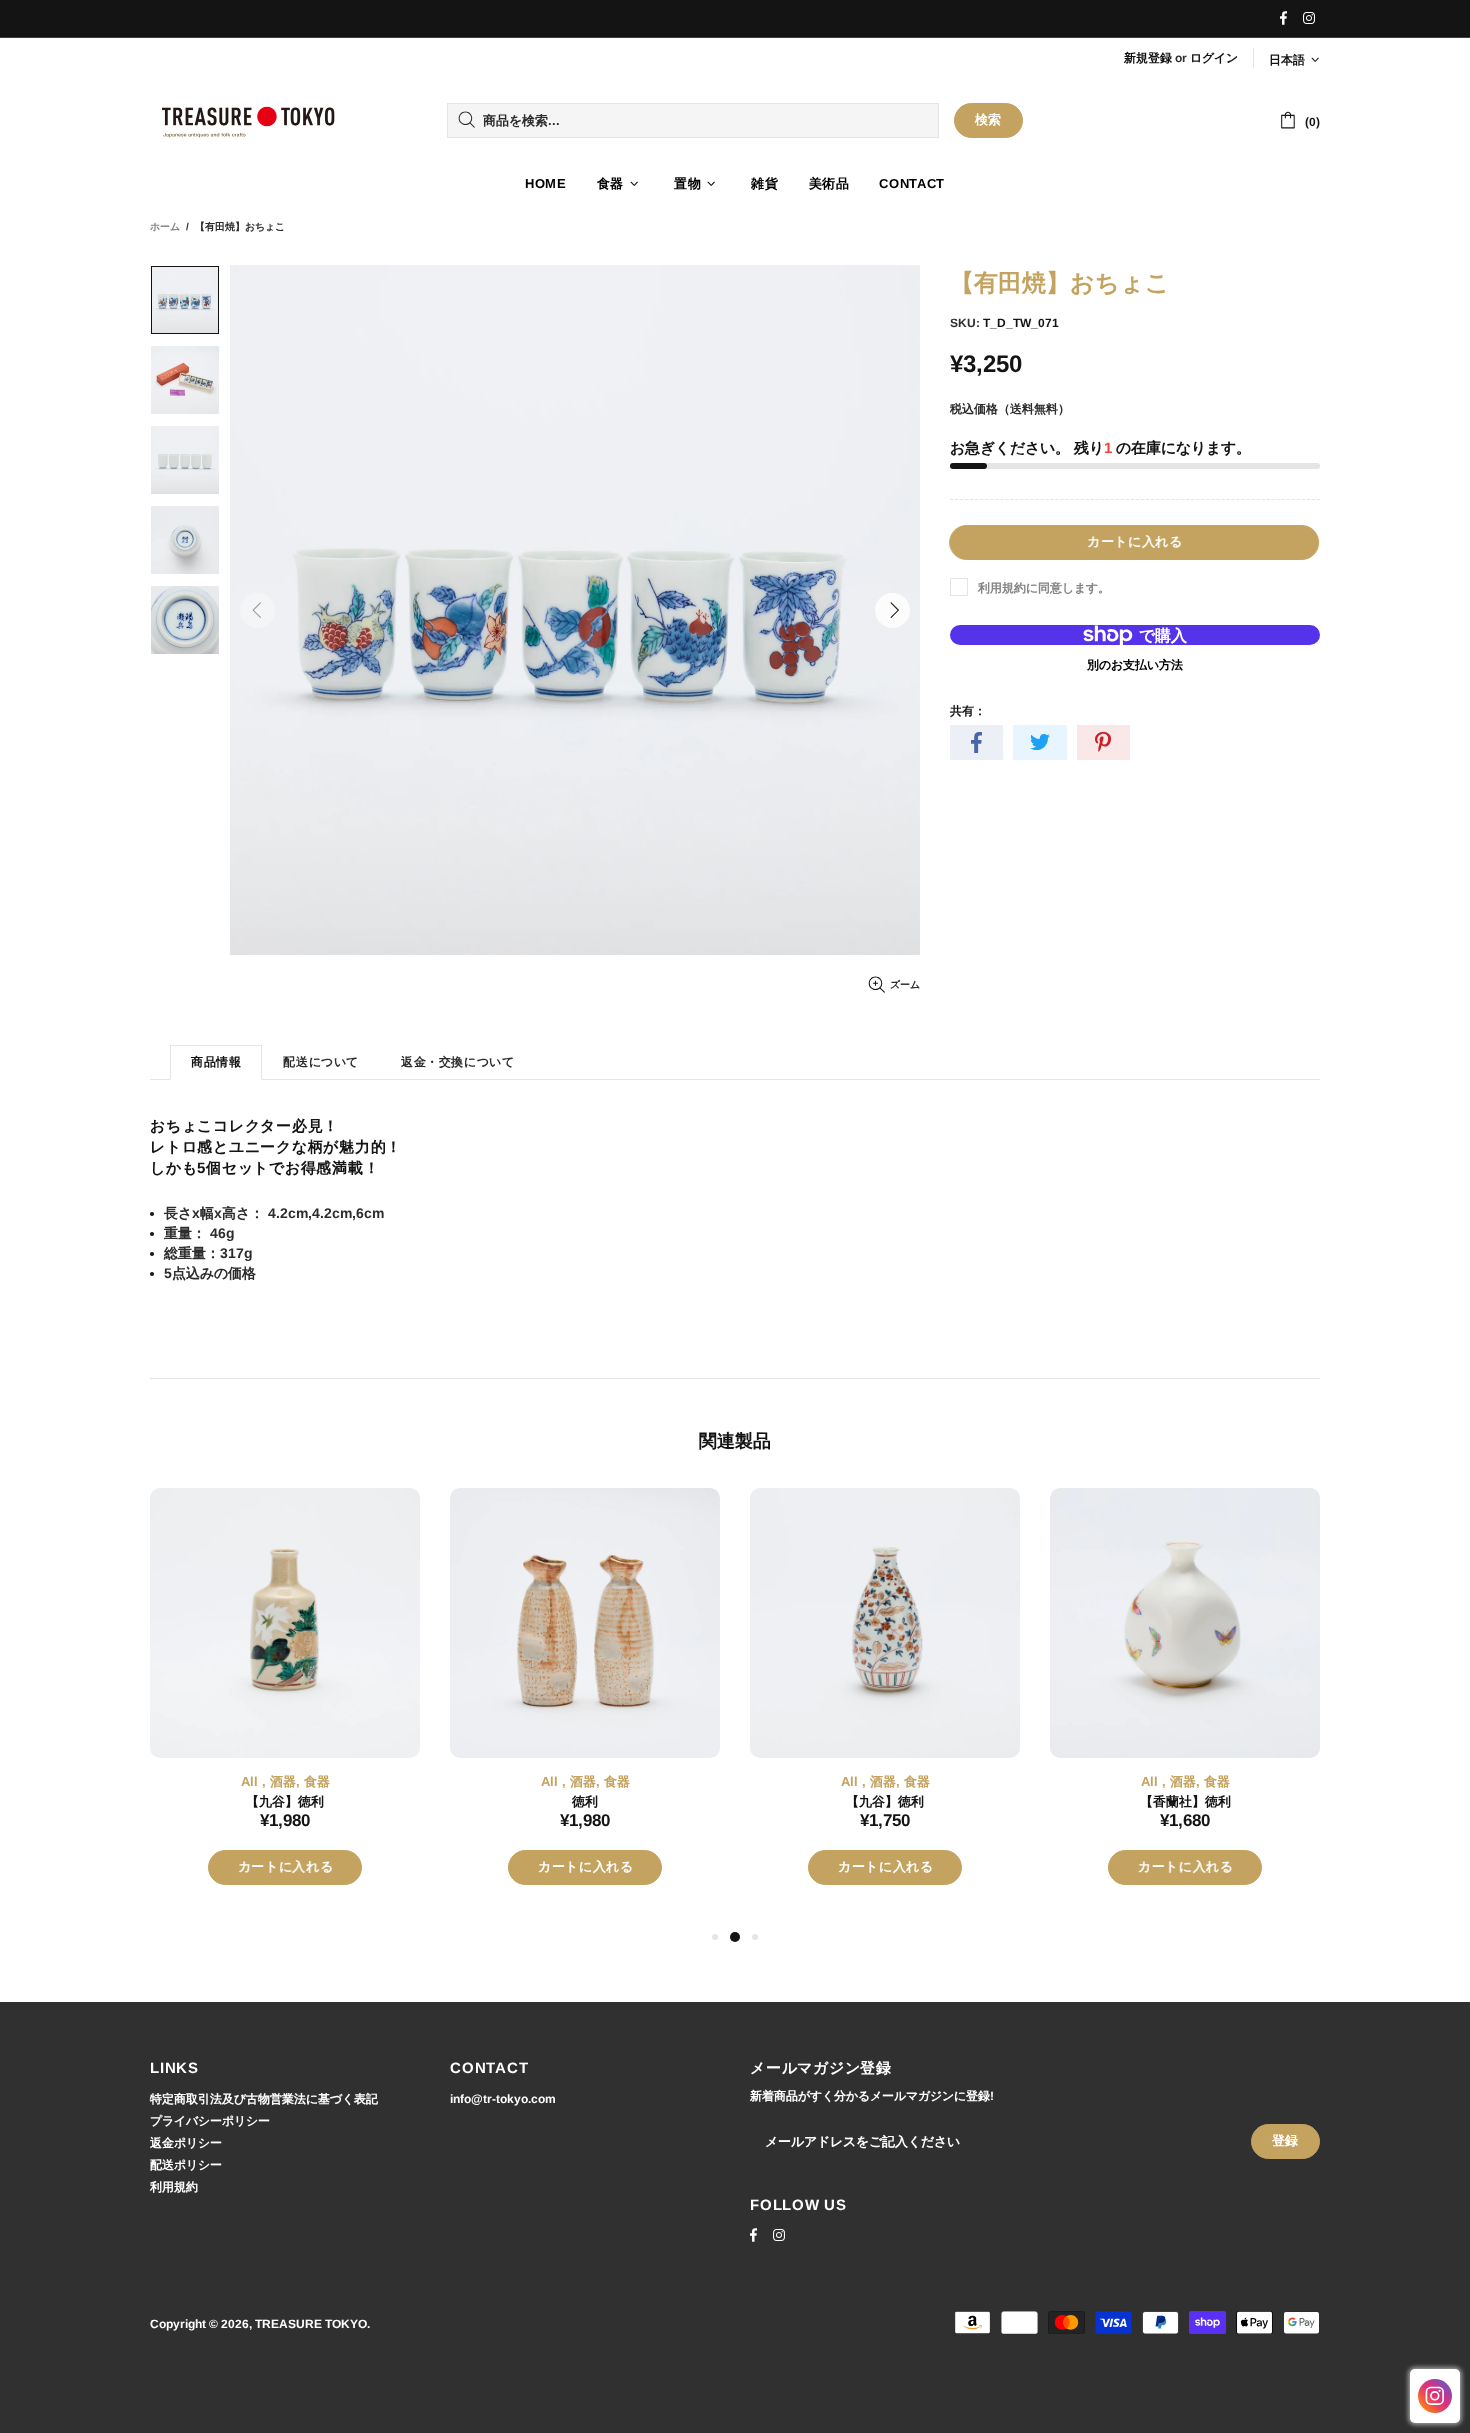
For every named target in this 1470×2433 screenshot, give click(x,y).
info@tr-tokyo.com (503, 2099)
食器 (317, 1781)
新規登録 (1148, 58)
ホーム (165, 226)
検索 (988, 119)
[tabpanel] (285, 1706)
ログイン (1214, 58)
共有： (968, 711)
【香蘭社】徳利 (1185, 1801)
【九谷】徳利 (285, 1801)
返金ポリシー (186, 2143)
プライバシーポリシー (210, 2121)
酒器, (285, 1781)
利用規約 (174, 2187)
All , (253, 1781)
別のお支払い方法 (1135, 665)
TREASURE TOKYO (250, 120)
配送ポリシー (186, 2165)
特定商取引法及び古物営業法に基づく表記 (264, 2099)
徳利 (585, 1801)
